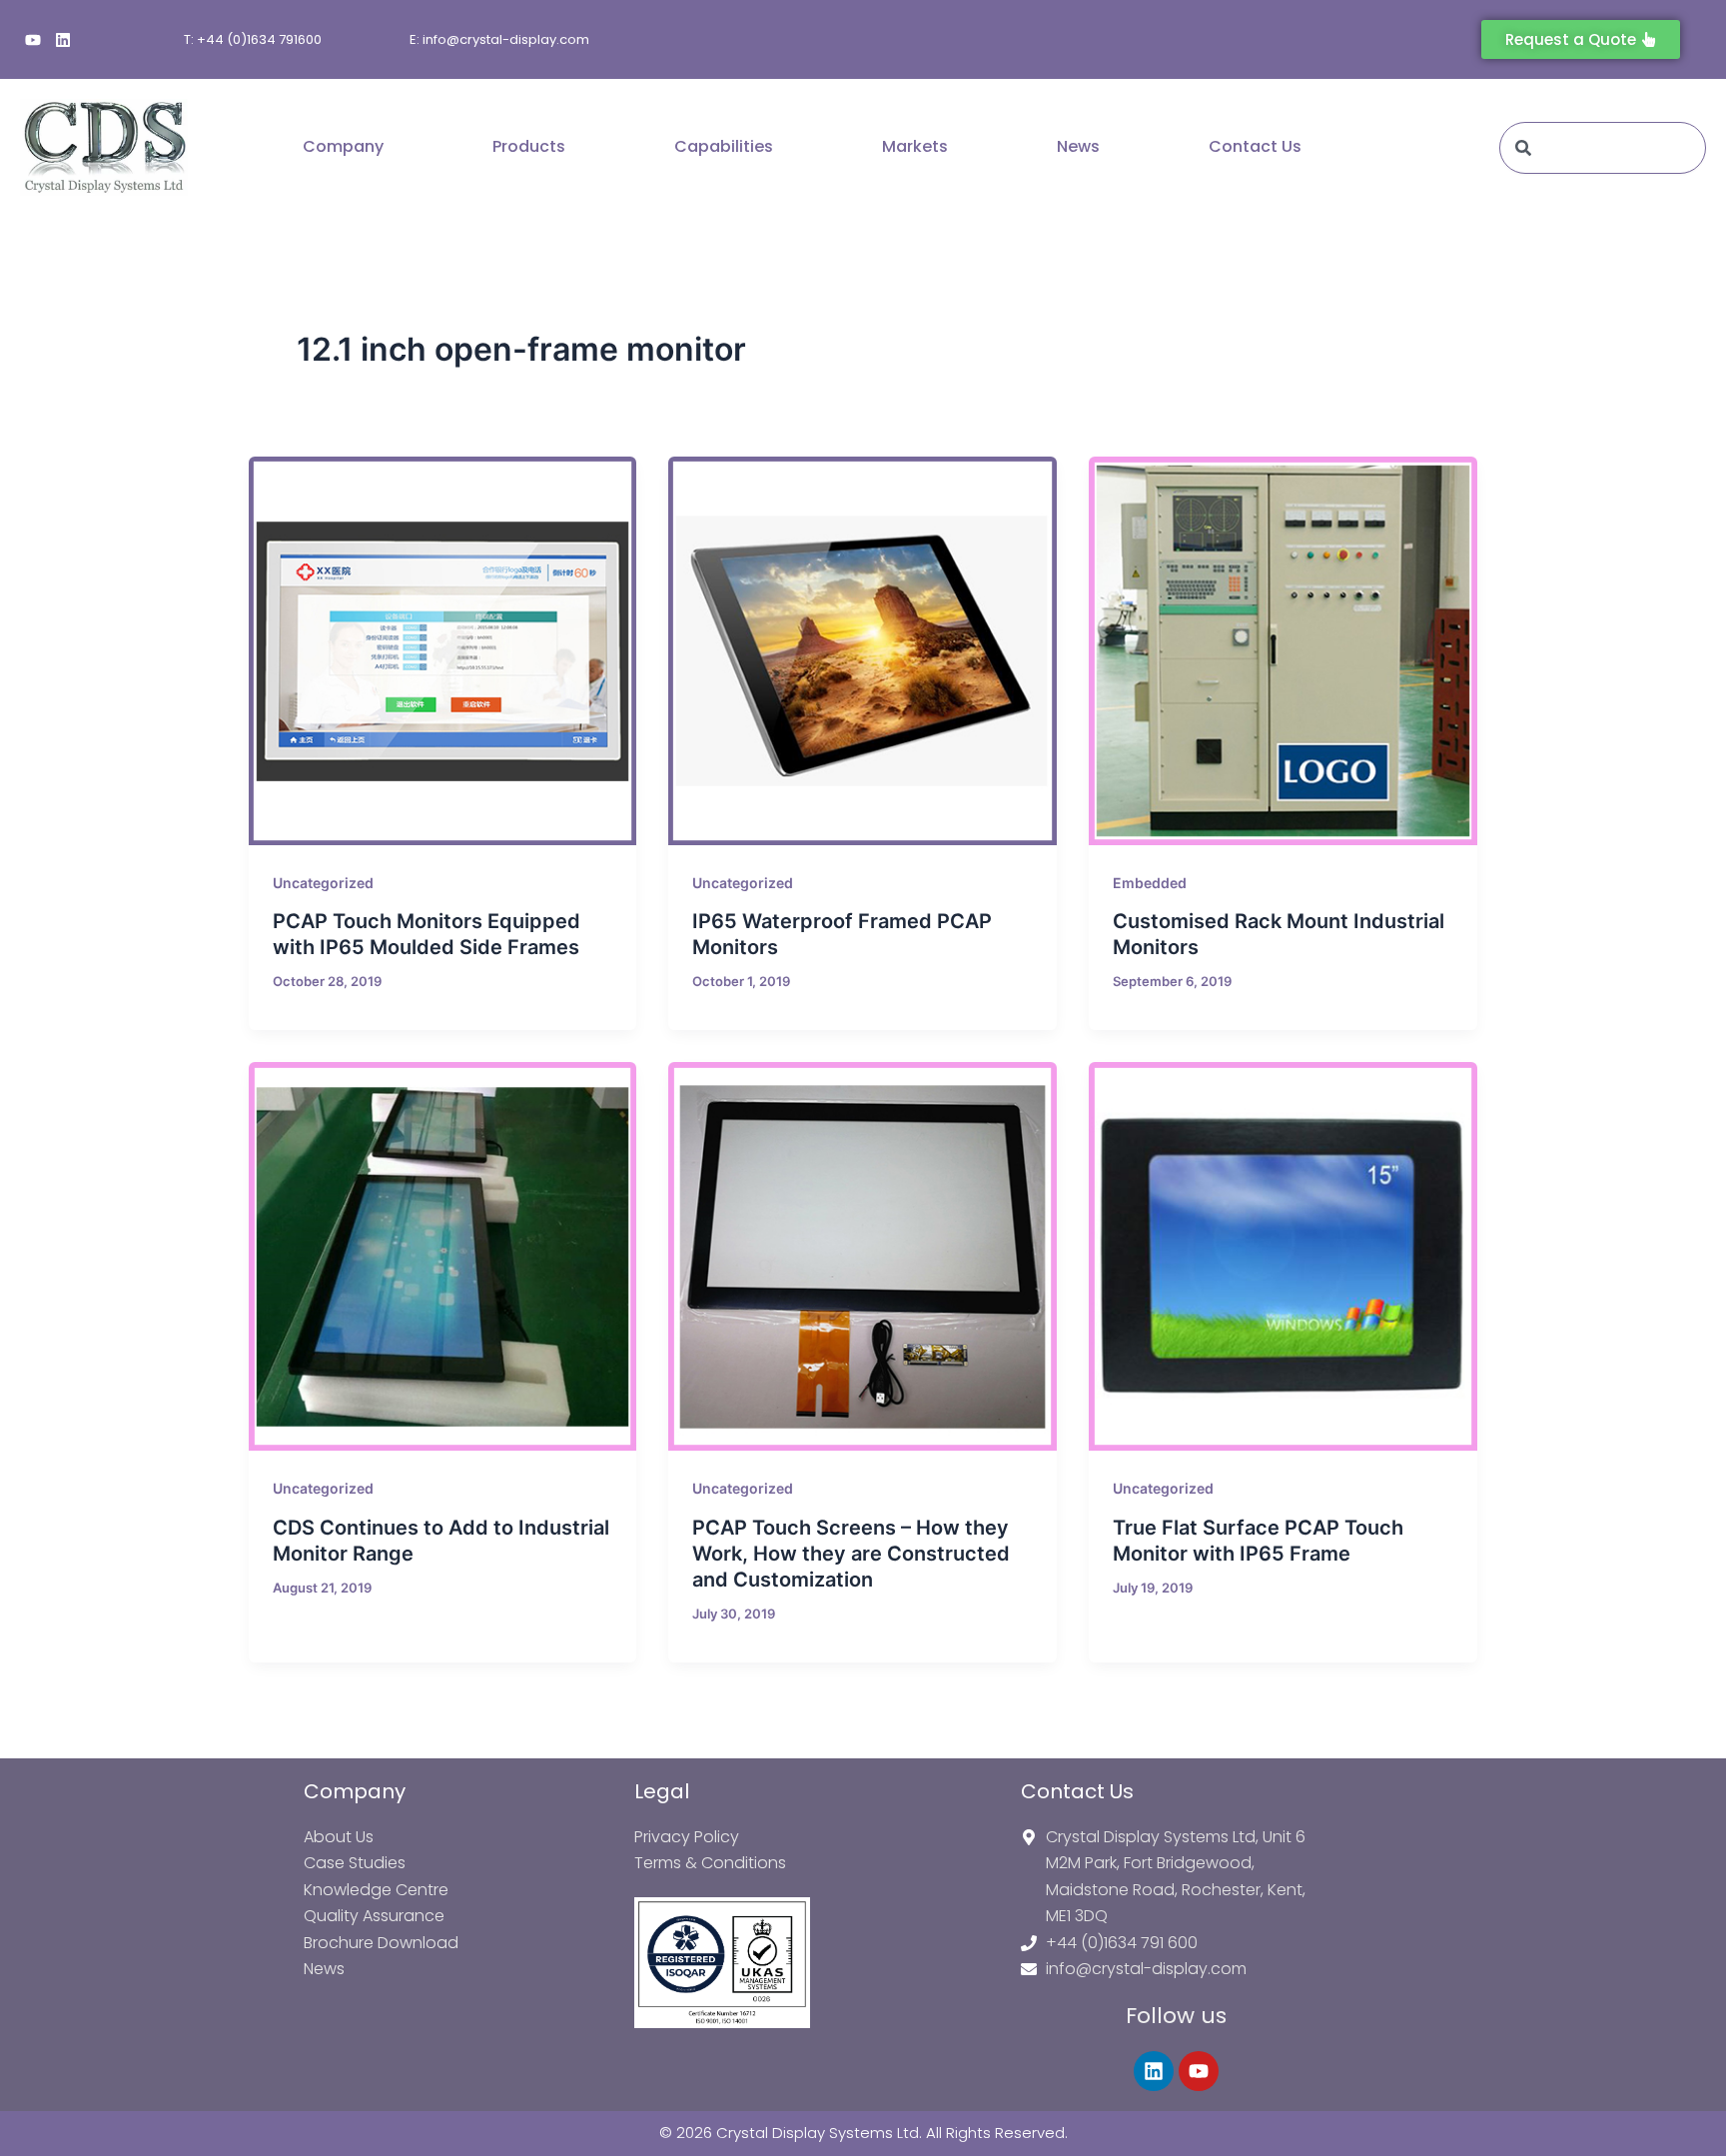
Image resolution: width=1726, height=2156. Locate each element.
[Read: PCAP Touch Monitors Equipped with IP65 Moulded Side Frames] (443, 651)
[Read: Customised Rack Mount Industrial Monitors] (1283, 651)
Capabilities (724, 146)
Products (529, 146)
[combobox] (1603, 148)
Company (343, 146)
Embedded (1150, 883)
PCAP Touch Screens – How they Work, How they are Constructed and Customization (851, 1554)
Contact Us (1255, 146)
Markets (915, 146)
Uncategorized (323, 883)
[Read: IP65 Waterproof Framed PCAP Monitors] (863, 651)
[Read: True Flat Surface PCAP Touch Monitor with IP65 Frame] (1283, 1256)
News (1078, 146)
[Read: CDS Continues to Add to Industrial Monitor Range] (443, 1256)
